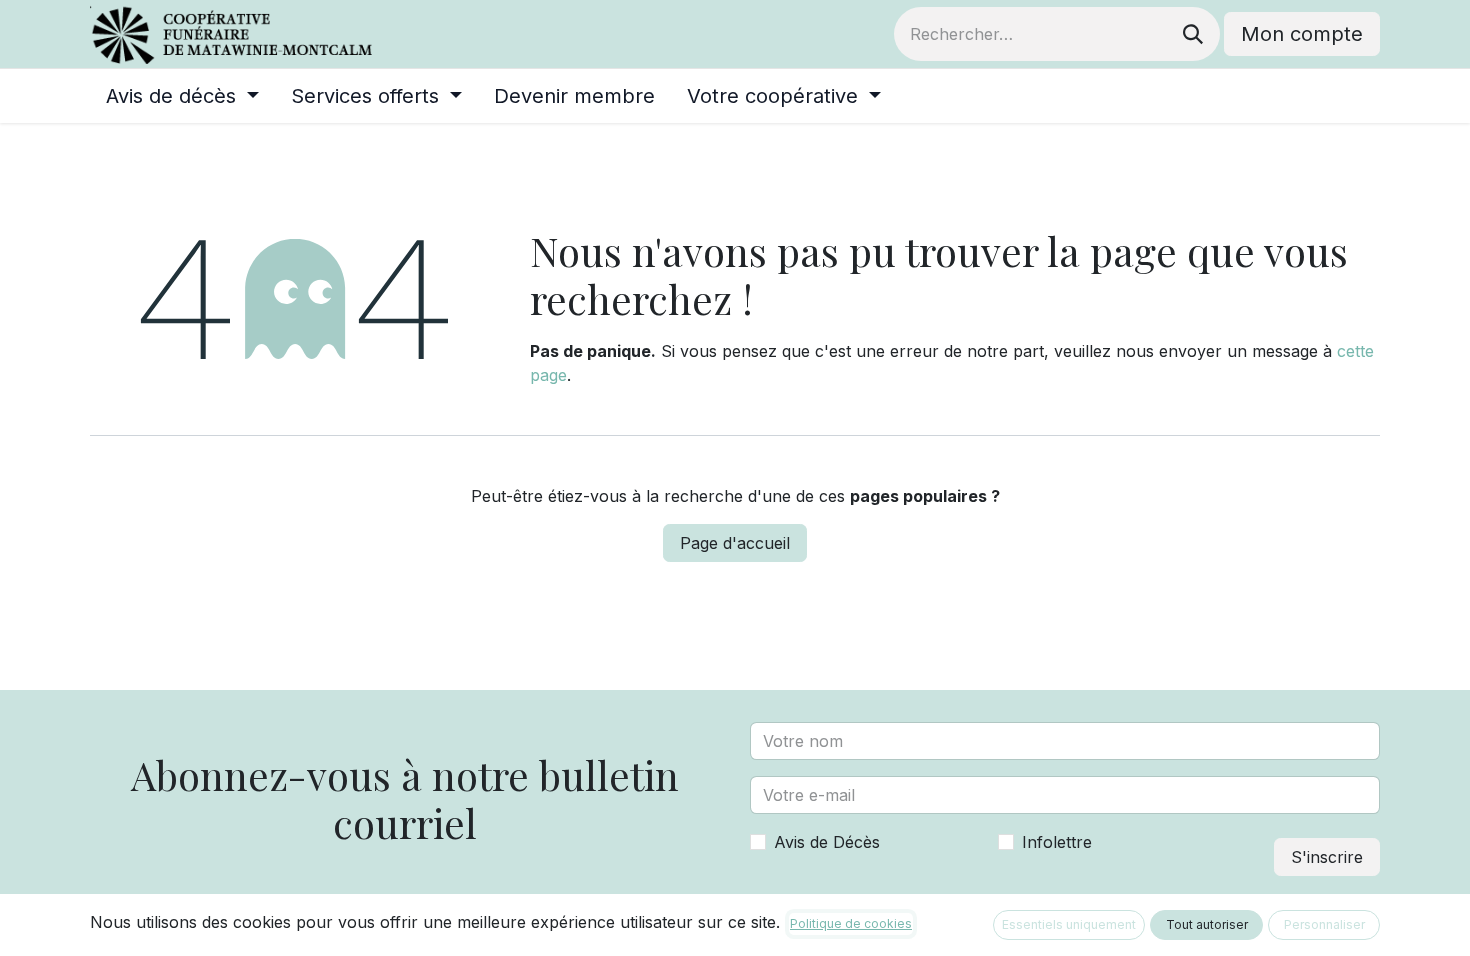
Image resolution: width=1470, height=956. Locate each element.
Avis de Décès (827, 842)
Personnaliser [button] (1324, 924)
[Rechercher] (1193, 34)
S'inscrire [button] (1327, 857)
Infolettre (1057, 842)
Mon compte (1302, 34)
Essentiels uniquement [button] (1069, 924)
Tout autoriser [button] (1207, 924)
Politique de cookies (851, 923)
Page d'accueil (735, 543)
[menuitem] (182, 96)
